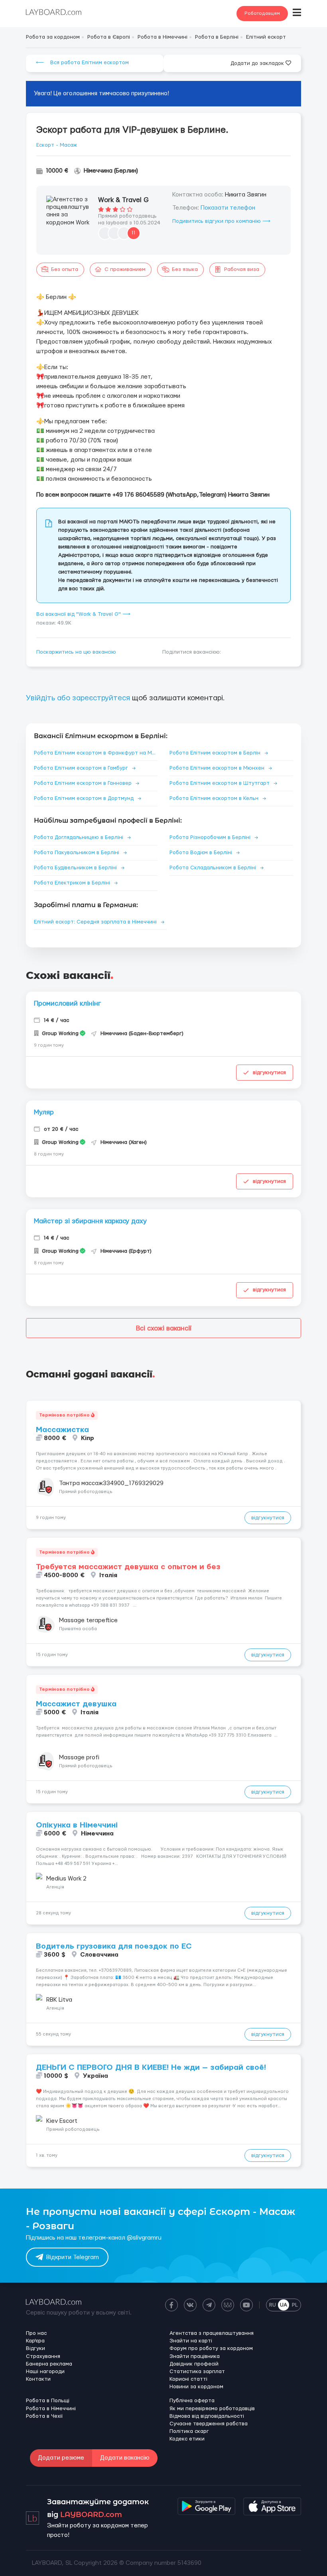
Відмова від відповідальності (207, 2416)
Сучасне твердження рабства (209, 2424)
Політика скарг (189, 2431)
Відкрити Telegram (73, 2257)
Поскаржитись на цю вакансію (76, 652)
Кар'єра (35, 2341)
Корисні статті (188, 2379)
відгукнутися (269, 1073)
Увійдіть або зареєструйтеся (78, 698)
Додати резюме (61, 2458)
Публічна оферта (192, 2401)
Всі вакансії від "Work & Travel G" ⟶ (83, 614)
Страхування (43, 2356)
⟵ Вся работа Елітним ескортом (82, 63)
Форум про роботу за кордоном (211, 2348)
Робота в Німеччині (51, 2409)
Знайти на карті (191, 2341)
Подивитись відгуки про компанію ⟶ (221, 221)
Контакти (38, 2379)
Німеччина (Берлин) (111, 171)
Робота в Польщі (48, 2401)
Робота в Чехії (44, 2416)
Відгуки (35, 2348)
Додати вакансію (125, 2458)
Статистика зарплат (197, 2372)
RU (273, 2305)
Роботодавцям (262, 13)
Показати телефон (228, 208)
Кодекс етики (187, 2439)
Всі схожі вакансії (164, 1328)
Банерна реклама (49, 2364)
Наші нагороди (45, 2372)
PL (295, 2305)
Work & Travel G (123, 200)
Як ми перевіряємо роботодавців (212, 2409)
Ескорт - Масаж (57, 145)
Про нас (36, 2333)
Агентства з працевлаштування (212, 2333)
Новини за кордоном (196, 2387)
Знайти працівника (195, 2356)
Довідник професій (194, 2364)
